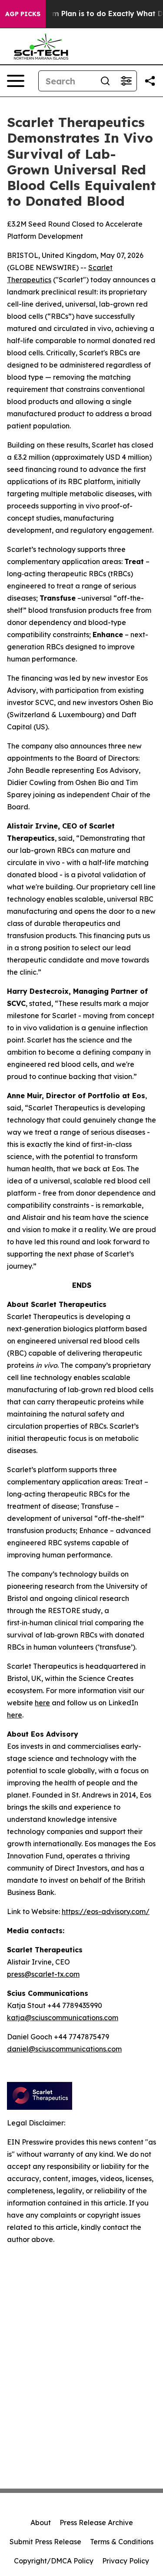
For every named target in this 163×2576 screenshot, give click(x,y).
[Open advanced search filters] (126, 81)
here (42, 1703)
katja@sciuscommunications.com (63, 2018)
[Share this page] (150, 81)
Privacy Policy (126, 2561)
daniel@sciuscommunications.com (64, 2049)
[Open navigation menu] (16, 81)
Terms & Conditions (122, 2542)
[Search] (105, 81)
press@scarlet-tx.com (43, 1974)
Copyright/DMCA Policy (54, 2561)
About (41, 2523)
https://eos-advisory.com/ (106, 1911)
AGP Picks (23, 14)
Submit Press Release (45, 2542)
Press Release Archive (96, 2523)
